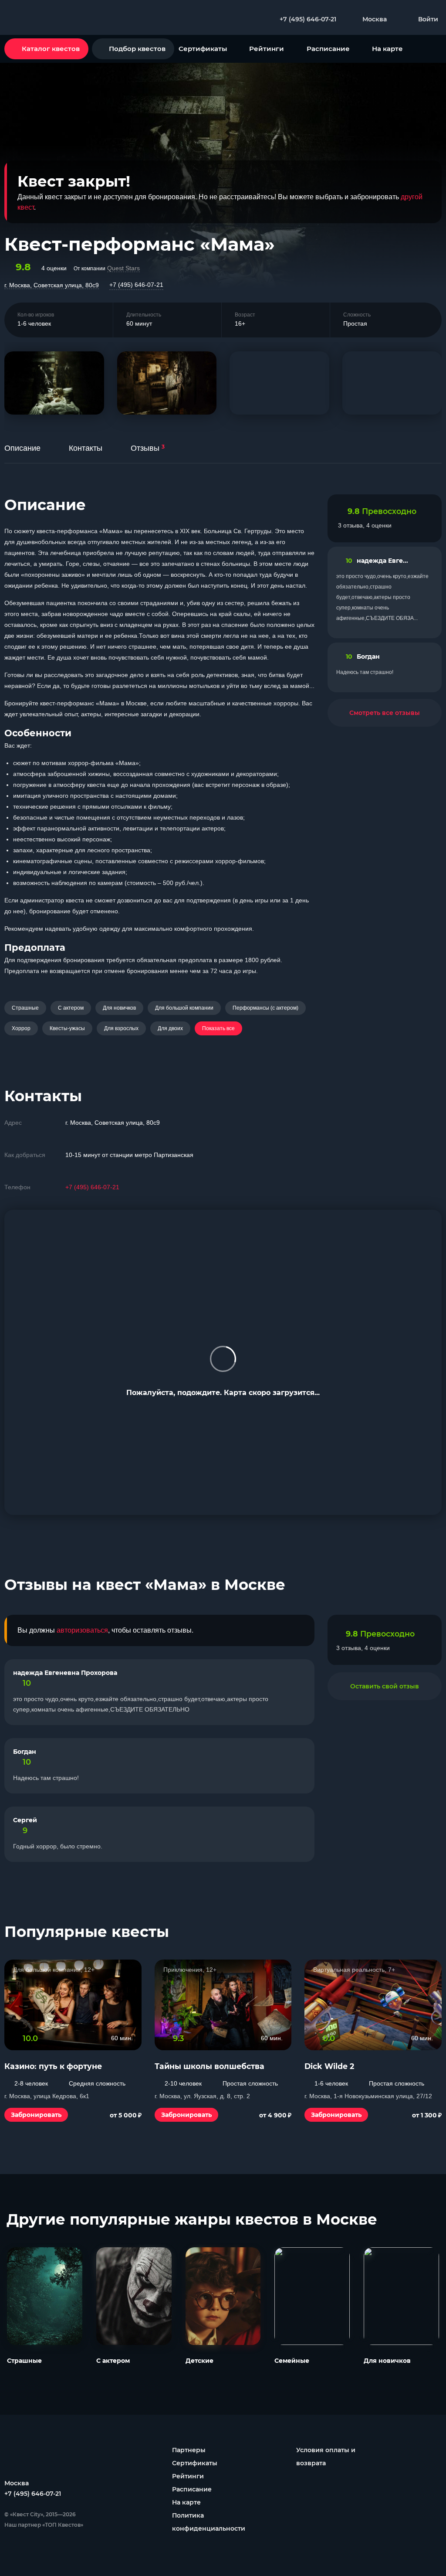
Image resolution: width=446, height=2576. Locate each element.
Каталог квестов (51, 49)
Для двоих (170, 1028)
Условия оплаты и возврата (326, 2457)
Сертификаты (203, 49)
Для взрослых (121, 1028)
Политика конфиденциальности (209, 2522)
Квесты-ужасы (67, 1028)
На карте (387, 49)
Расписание (328, 49)
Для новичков (119, 1008)
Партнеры (189, 2450)
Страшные (25, 1008)
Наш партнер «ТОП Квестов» (44, 2525)
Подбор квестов (137, 49)
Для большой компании (184, 1008)
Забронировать (36, 2115)
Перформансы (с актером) (265, 1008)
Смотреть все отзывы (385, 713)
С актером (71, 1008)
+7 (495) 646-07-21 (136, 285)
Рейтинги (267, 49)
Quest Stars (123, 268)
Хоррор (21, 1028)
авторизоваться (82, 1630)
